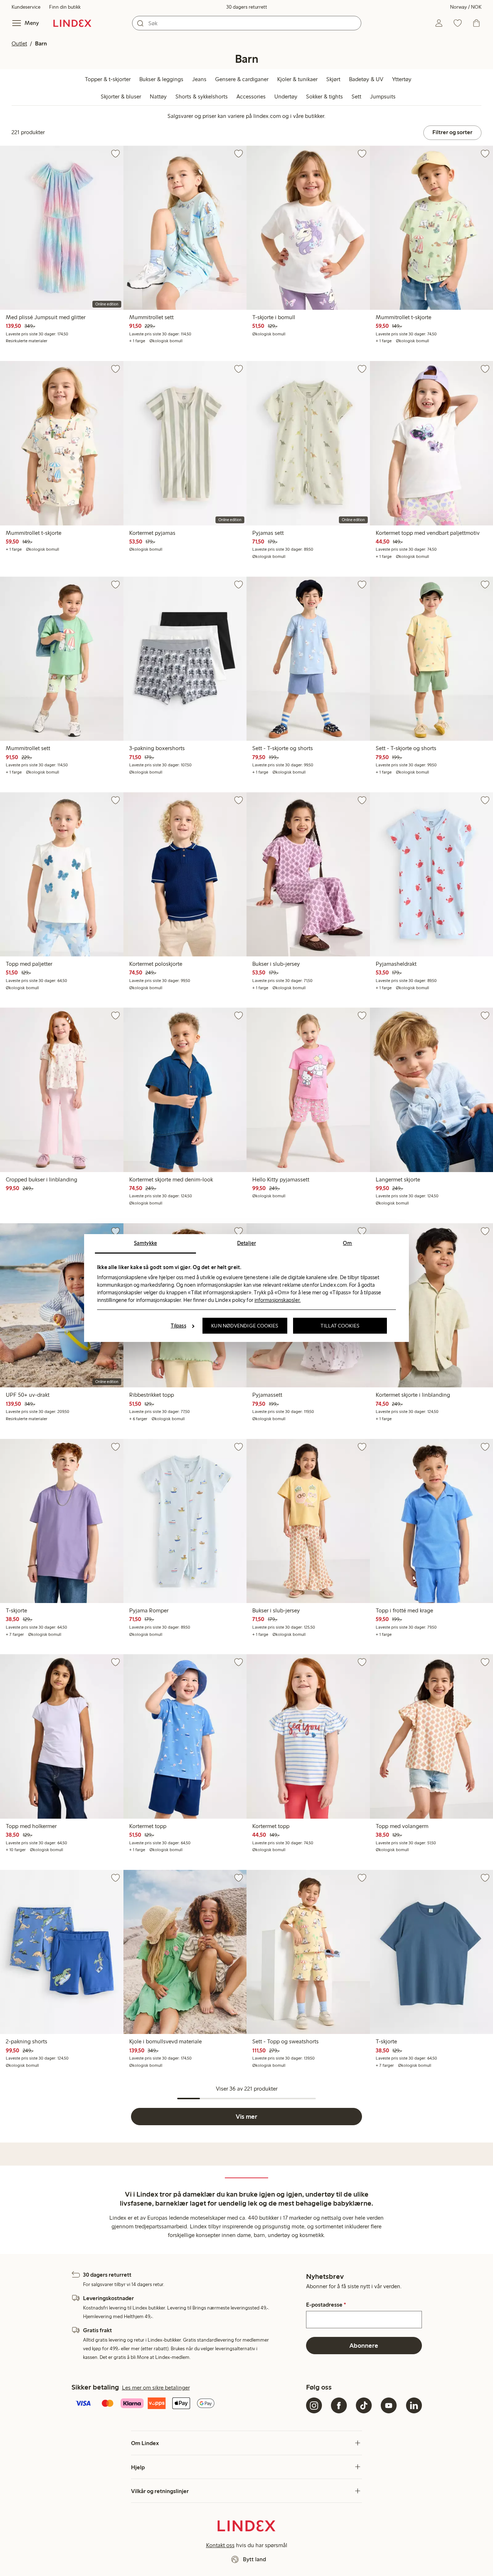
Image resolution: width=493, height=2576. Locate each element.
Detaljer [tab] (247, 1243)
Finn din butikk (65, 7)
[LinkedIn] (414, 2405)
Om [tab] (347, 1243)
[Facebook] (339, 2405)
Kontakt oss (220, 2545)
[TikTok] (364, 2405)
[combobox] (247, 23)
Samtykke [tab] (145, 1243)
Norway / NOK (466, 7)
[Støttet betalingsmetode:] (187, 2404)
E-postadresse (326, 2305)
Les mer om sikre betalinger (156, 2388)
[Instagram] (314, 2405)
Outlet (19, 43)
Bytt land (254, 2559)
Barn (41, 43)
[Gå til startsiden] (72, 23)
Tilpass (178, 1326)
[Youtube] (389, 2405)
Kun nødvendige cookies (245, 1326)
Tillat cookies (340, 1326)
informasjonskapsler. (278, 1300)
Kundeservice (26, 7)
